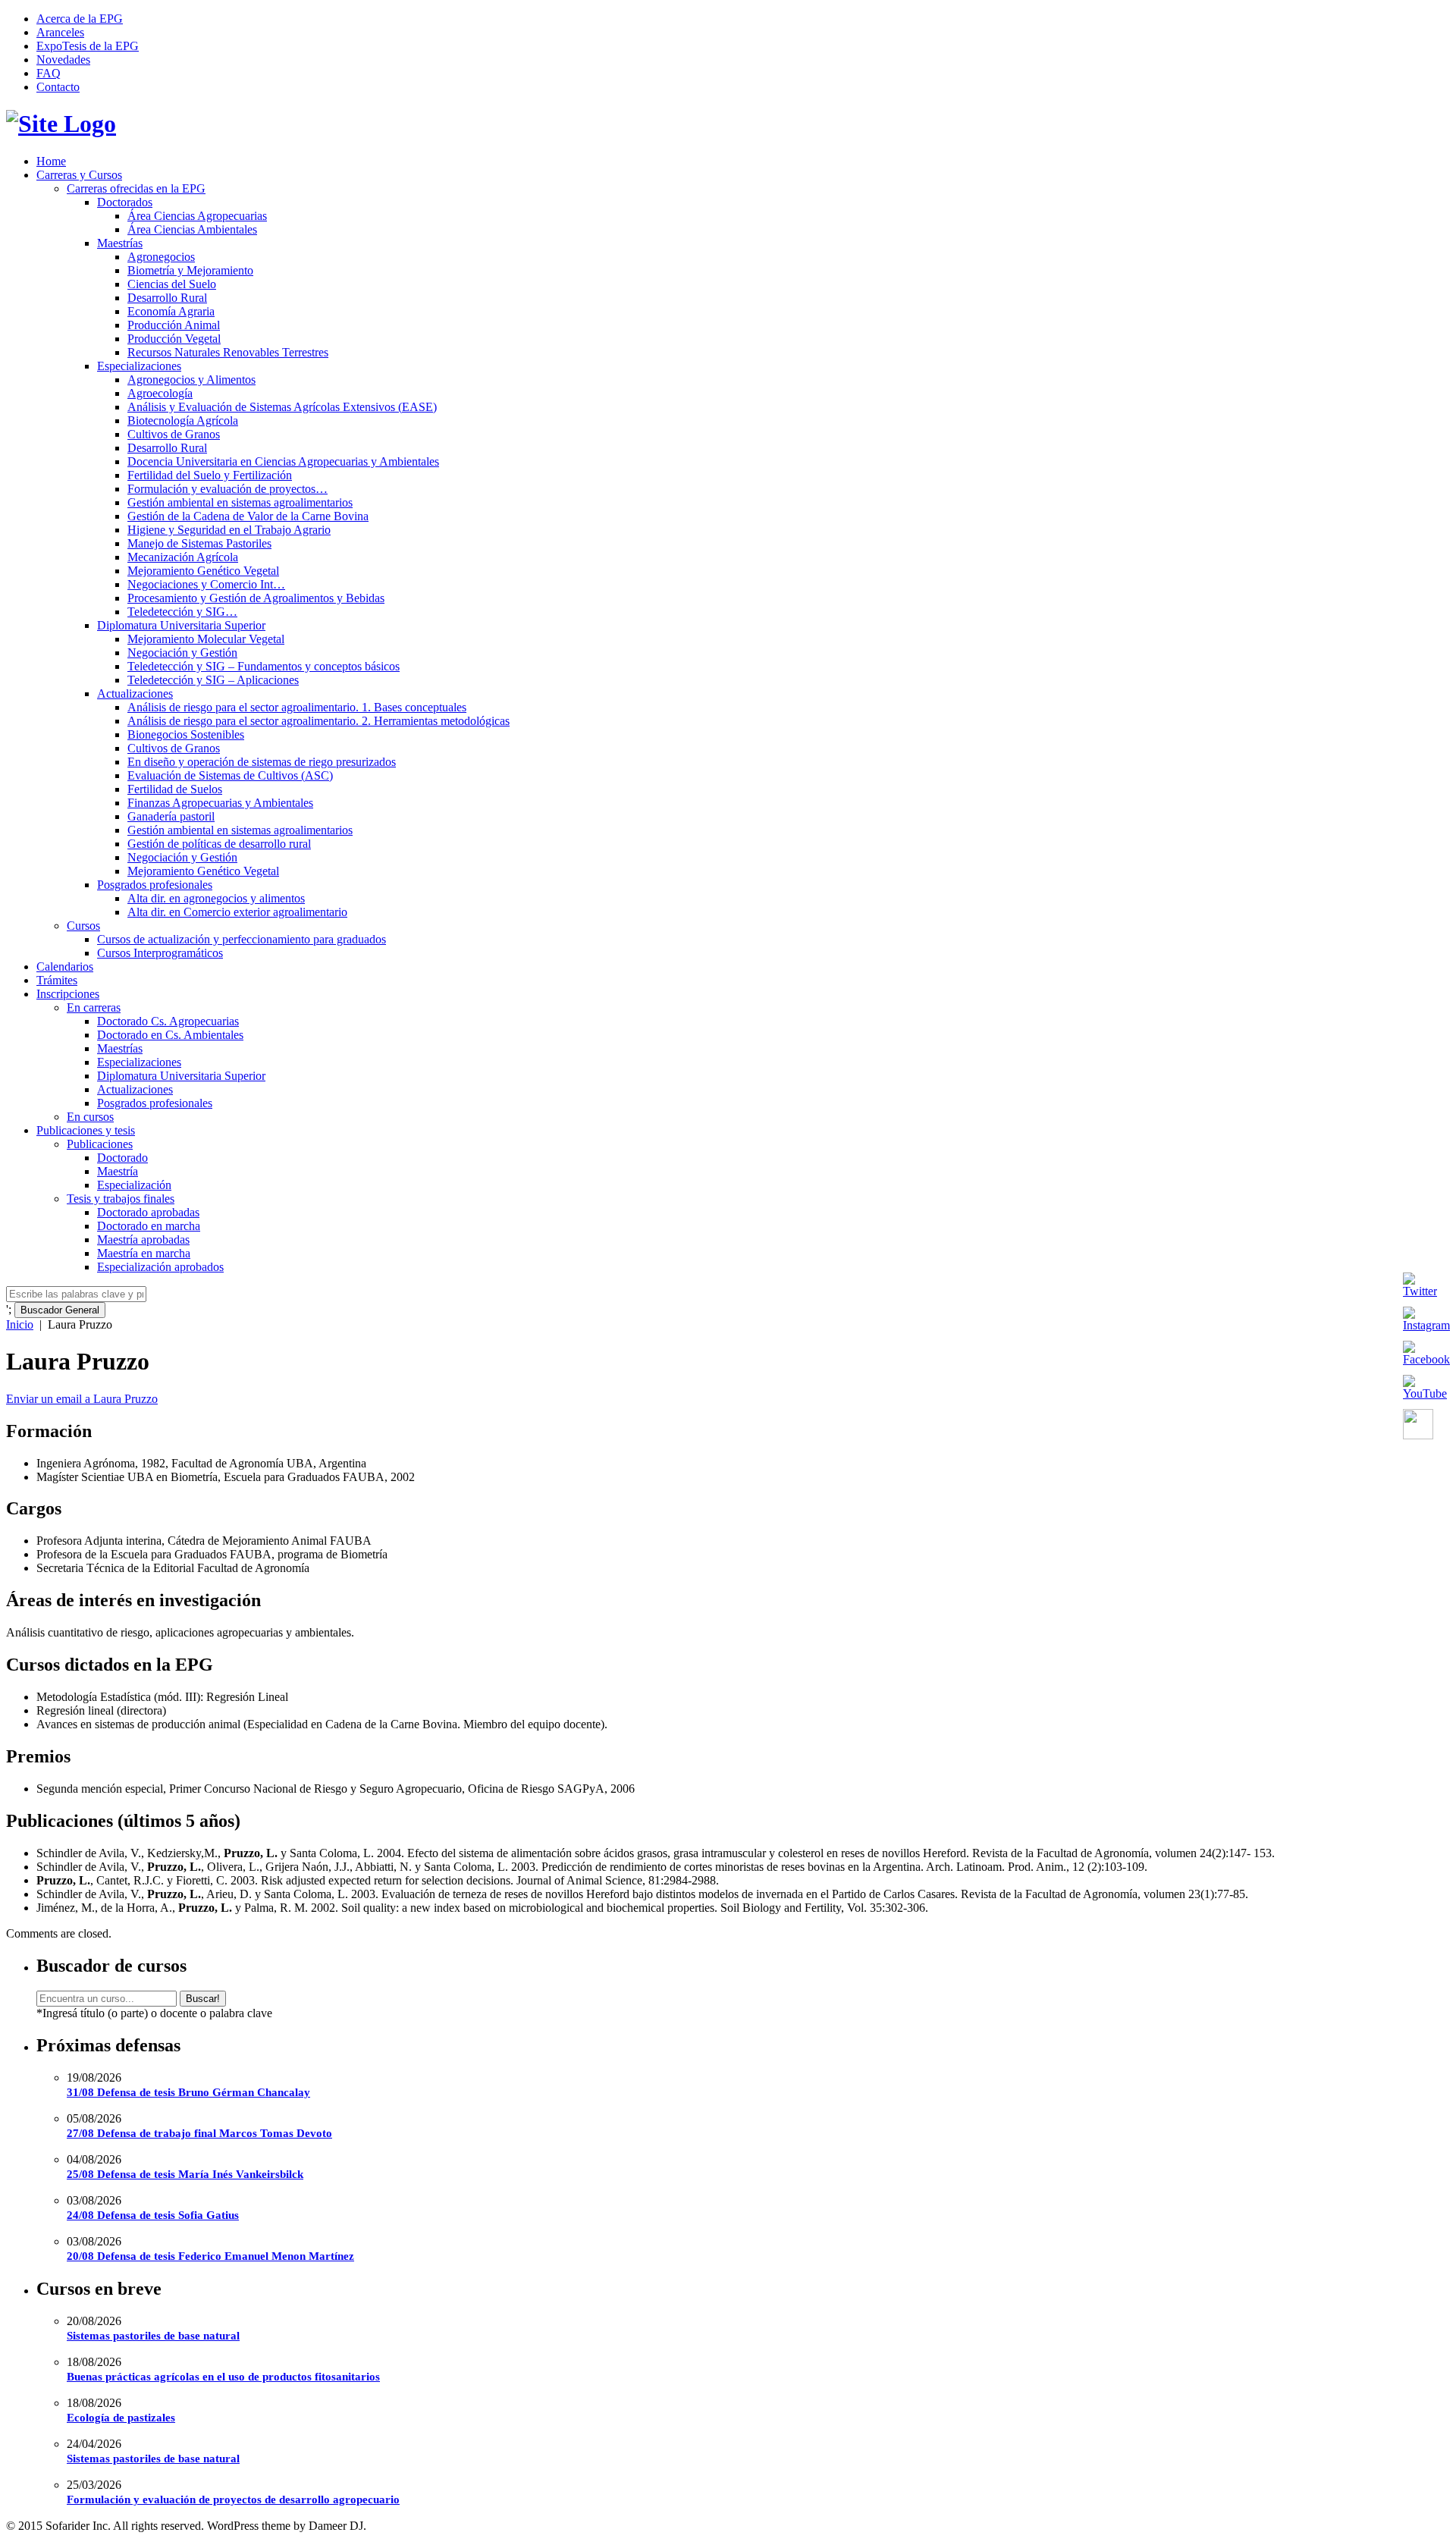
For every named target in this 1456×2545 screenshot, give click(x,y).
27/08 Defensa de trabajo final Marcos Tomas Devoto (199, 2133)
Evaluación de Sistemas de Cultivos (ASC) (230, 775)
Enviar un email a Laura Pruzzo (82, 1399)
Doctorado (122, 1158)
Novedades (63, 60)
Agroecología (160, 393)
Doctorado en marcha (149, 1226)
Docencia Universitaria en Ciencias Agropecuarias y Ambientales (283, 461)
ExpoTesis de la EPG (88, 46)
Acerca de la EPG (80, 19)
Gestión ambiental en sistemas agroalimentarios (240, 502)
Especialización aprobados (160, 1267)
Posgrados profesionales (155, 885)
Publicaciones (100, 1144)
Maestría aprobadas (143, 1240)
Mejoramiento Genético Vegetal (203, 571)
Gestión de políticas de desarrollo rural (219, 844)
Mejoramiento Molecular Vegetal (206, 639)
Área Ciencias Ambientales (192, 229)
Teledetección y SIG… (182, 612)
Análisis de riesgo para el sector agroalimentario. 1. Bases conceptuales (297, 707)
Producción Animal (174, 325)
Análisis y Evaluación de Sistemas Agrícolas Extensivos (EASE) (282, 407)
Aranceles (60, 32)
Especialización (134, 1185)
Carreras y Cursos (79, 175)
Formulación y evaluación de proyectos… (227, 489)
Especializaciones (139, 366)
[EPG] (61, 124)
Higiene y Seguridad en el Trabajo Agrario (229, 530)
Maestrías (120, 243)
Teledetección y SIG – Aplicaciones (213, 680)
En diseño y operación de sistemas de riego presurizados (262, 762)
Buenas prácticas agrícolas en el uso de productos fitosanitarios (223, 2377)
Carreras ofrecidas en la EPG (136, 188)
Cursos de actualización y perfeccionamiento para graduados (242, 939)
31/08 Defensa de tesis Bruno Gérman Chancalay (188, 2092)
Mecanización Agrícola (183, 557)
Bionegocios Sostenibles (186, 734)
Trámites (57, 980)
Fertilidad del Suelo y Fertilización (210, 475)
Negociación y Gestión (182, 653)
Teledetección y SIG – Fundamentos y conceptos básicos (264, 666)
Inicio (20, 1324)
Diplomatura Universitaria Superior (181, 625)
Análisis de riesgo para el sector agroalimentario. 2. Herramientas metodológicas (318, 721)
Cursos (83, 926)
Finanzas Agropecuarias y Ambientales (220, 803)
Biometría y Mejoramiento (190, 270)
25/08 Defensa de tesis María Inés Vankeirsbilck (185, 2174)
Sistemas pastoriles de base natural (153, 2336)
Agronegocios (161, 257)
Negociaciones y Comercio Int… (206, 584)
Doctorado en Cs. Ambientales (170, 1035)
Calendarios (65, 967)
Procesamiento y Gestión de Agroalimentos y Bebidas (256, 598)
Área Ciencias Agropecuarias (197, 216)
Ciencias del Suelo (172, 284)
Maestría (118, 1171)
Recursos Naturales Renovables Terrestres (228, 352)
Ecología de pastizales (121, 2418)
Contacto (58, 87)
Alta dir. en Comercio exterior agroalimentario (237, 912)
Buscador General (60, 1310)
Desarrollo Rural (167, 298)
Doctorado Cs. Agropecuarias (168, 1021)
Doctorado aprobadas (148, 1212)
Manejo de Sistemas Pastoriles (199, 543)
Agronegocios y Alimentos (191, 380)
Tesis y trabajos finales (121, 1199)
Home (51, 161)
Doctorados (125, 202)
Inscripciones (68, 994)
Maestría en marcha (144, 1253)
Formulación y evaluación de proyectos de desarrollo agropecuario (233, 2499)
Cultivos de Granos (174, 434)
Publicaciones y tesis (86, 1130)
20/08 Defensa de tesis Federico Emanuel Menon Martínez (210, 2256)
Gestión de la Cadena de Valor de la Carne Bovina (248, 516)
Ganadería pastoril (171, 816)
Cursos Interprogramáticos (160, 953)
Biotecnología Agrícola (183, 421)
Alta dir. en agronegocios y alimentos (216, 898)
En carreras (94, 1007)
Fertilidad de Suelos (175, 789)
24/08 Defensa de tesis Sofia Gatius (153, 2215)
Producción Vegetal (174, 339)
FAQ (49, 73)
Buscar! (203, 1999)
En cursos (90, 1117)
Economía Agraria (171, 311)
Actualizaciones (135, 694)
